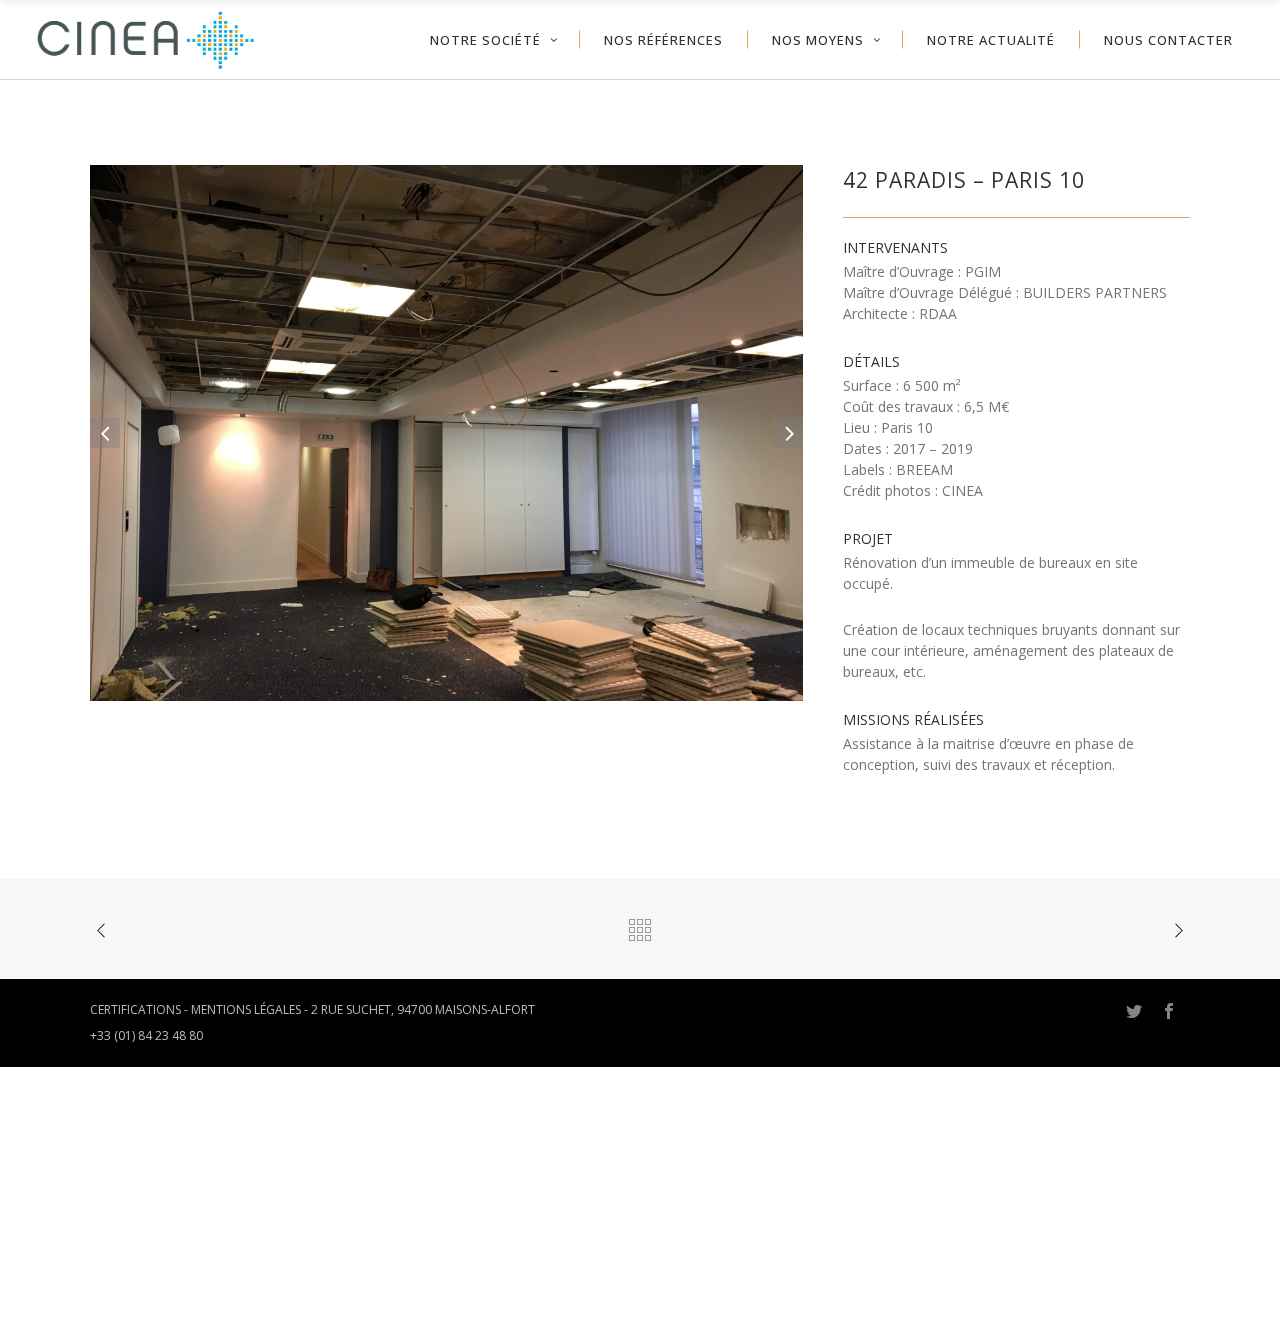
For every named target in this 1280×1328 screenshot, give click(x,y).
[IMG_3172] (447, 431)
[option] (447, 433)
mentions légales (246, 1009)
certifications (135, 1009)
